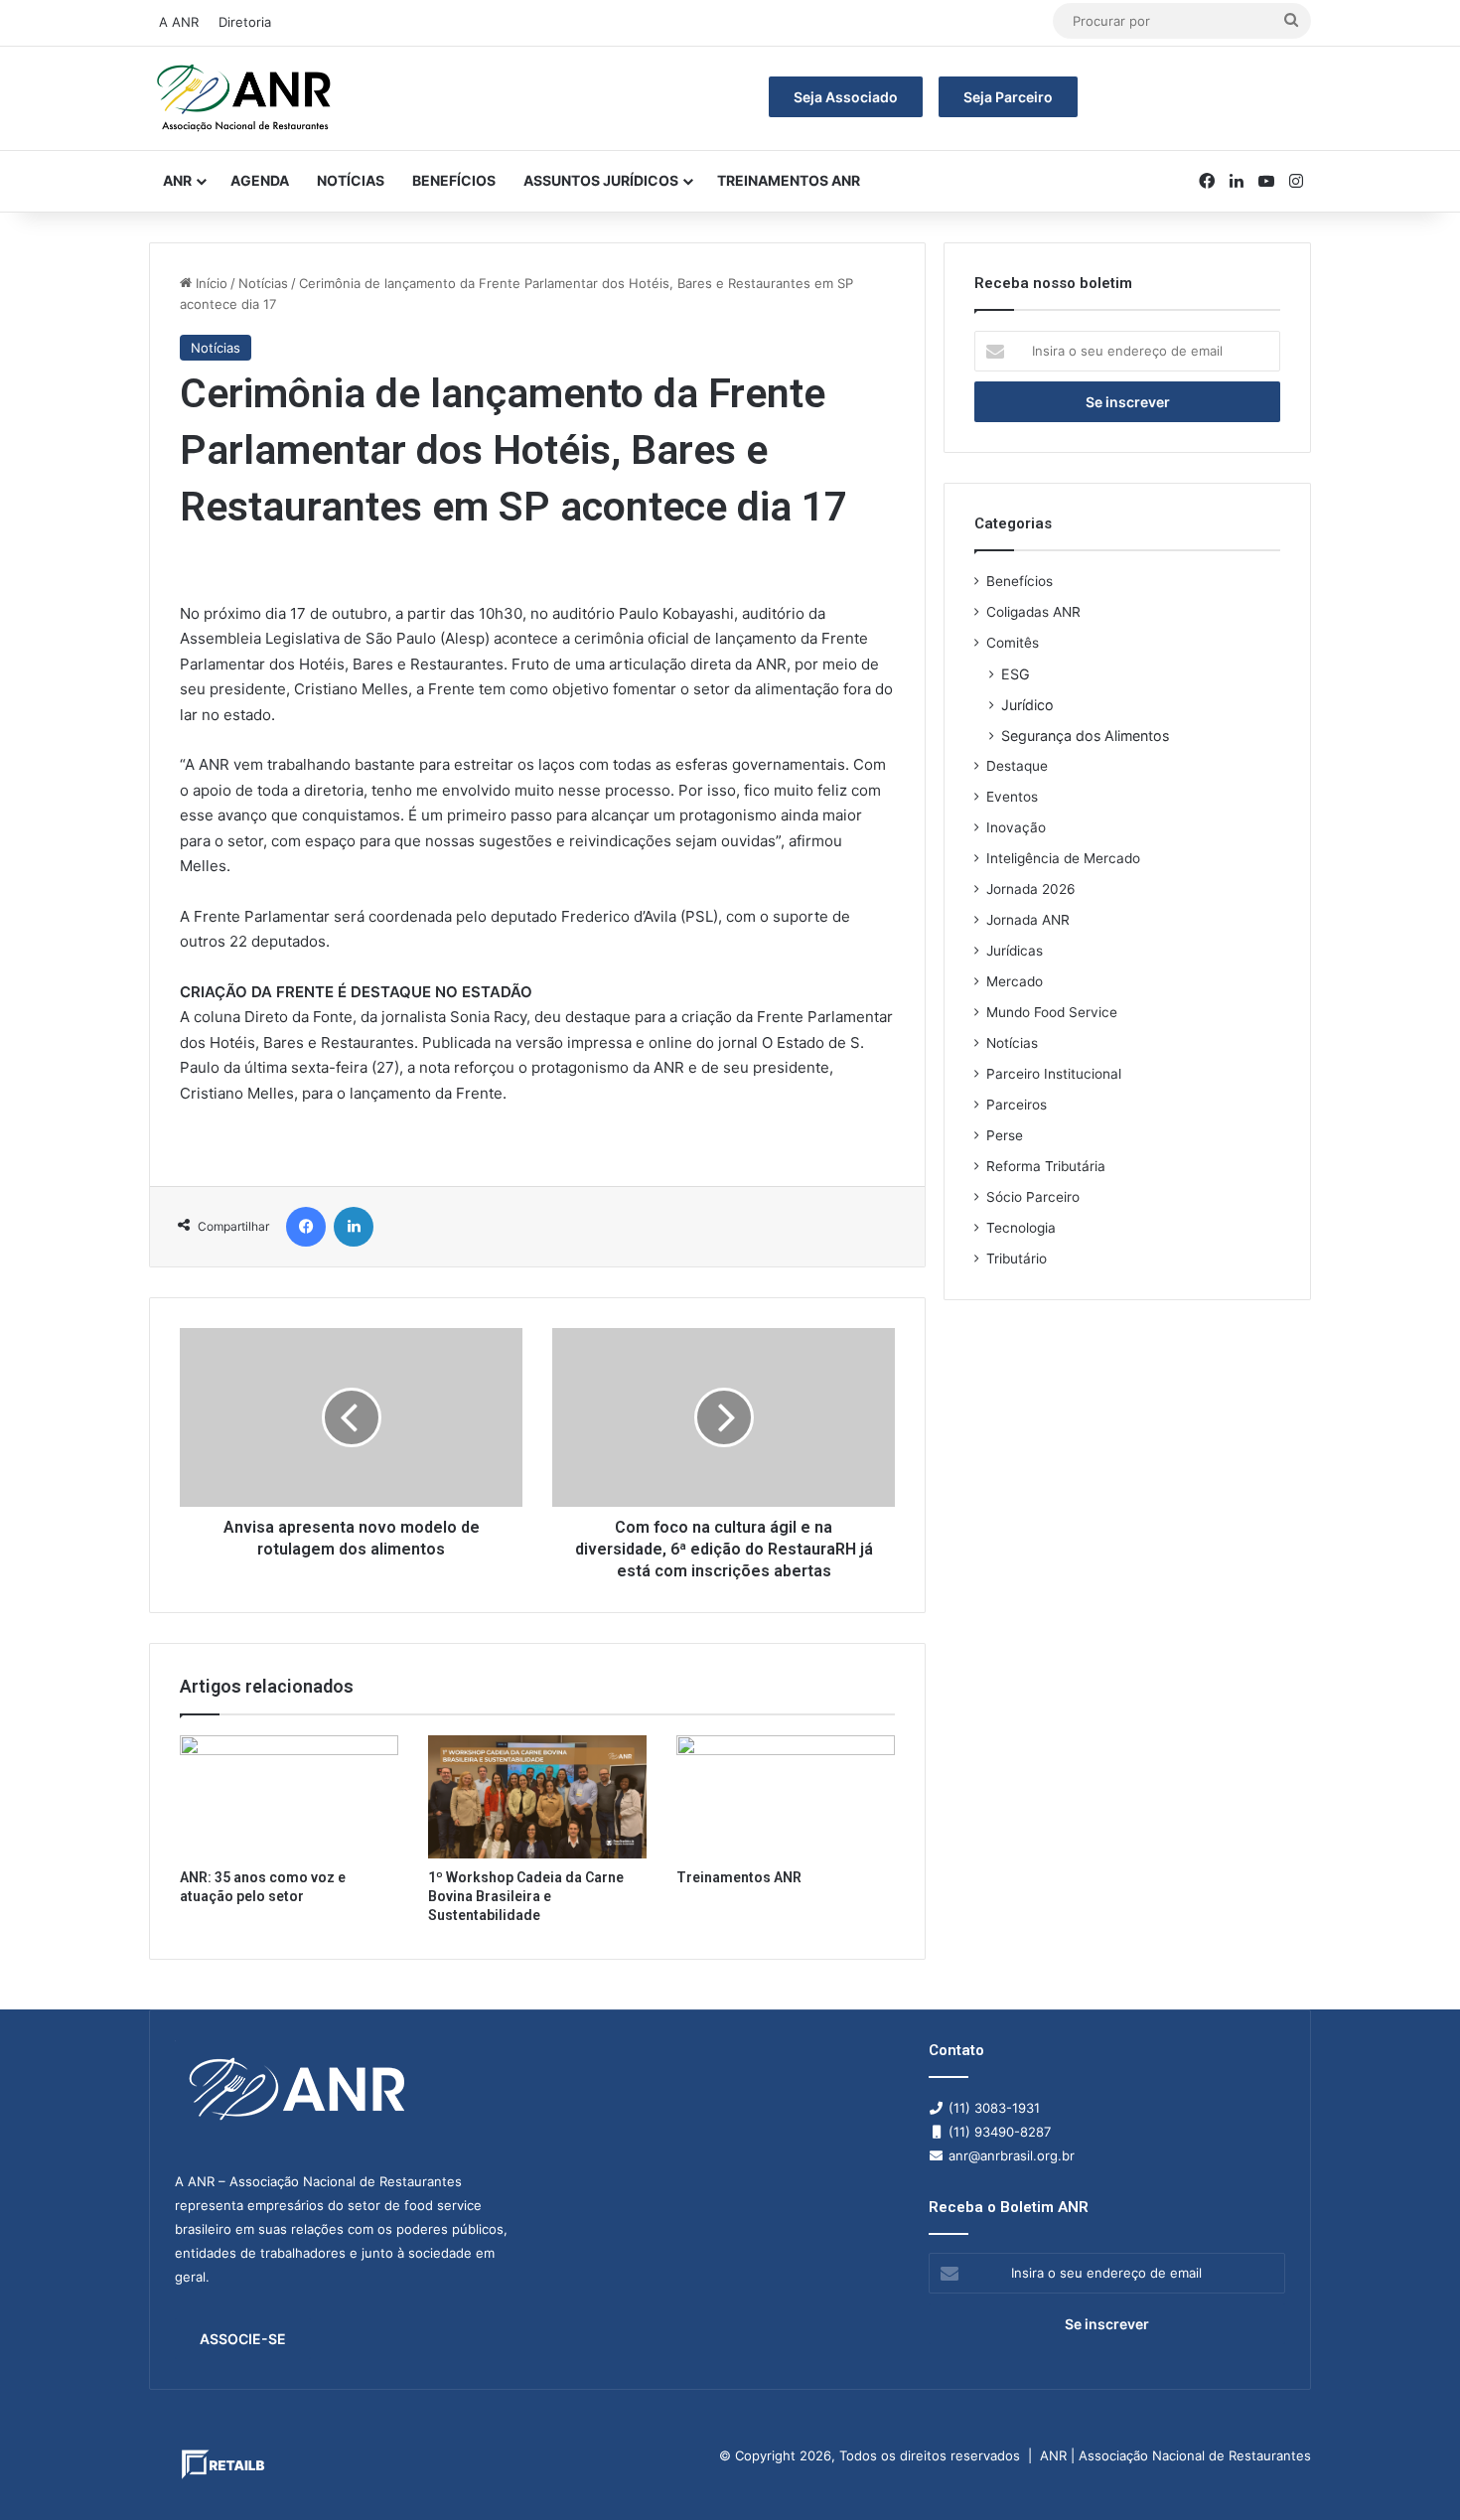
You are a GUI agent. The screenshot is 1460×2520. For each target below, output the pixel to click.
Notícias (351, 180)
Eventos (1012, 797)
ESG (1016, 674)
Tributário (1017, 1259)
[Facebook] (306, 1227)
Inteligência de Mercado (1063, 858)
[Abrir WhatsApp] (1410, 2470)
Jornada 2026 (1031, 889)
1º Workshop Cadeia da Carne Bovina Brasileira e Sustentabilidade (526, 1896)
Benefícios (454, 180)
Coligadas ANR (1033, 612)
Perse (1005, 1135)
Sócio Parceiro (1033, 1197)
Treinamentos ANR (789, 180)
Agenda (260, 180)
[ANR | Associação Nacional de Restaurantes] (245, 98)
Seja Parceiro (1008, 97)
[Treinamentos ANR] (786, 1797)
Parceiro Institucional (1054, 1074)
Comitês (1013, 643)
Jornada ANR (1028, 920)
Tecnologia (1021, 1228)
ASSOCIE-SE (243, 2339)
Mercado (1015, 981)
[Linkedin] (354, 1227)
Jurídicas (1015, 951)
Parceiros (1017, 1105)
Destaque (1017, 766)
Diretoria (245, 22)
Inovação (1016, 827)
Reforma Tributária (1046, 1166)
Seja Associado (846, 97)
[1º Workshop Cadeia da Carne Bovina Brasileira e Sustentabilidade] (537, 1797)
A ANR (179, 22)
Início (210, 283)
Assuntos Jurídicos (601, 180)
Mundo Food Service (1052, 1012)
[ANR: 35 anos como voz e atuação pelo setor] (289, 1797)
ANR (177, 180)
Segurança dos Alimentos (1085, 736)
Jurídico (1027, 705)
